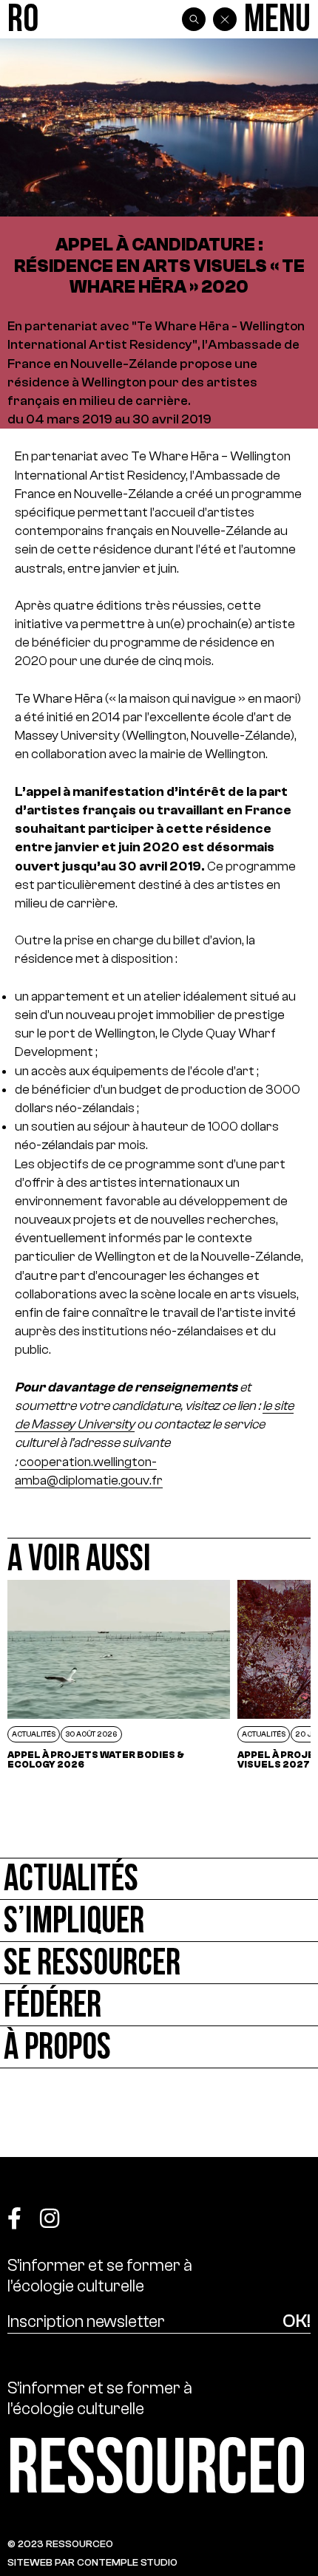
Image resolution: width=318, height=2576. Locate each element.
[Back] (225, 19)
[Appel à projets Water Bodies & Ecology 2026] (119, 1674)
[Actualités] (159, 1879)
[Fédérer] (159, 2005)
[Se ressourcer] (159, 1963)
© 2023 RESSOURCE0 (60, 2544)
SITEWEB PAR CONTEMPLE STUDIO (92, 2562)
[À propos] (159, 2047)
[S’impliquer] (159, 1921)
